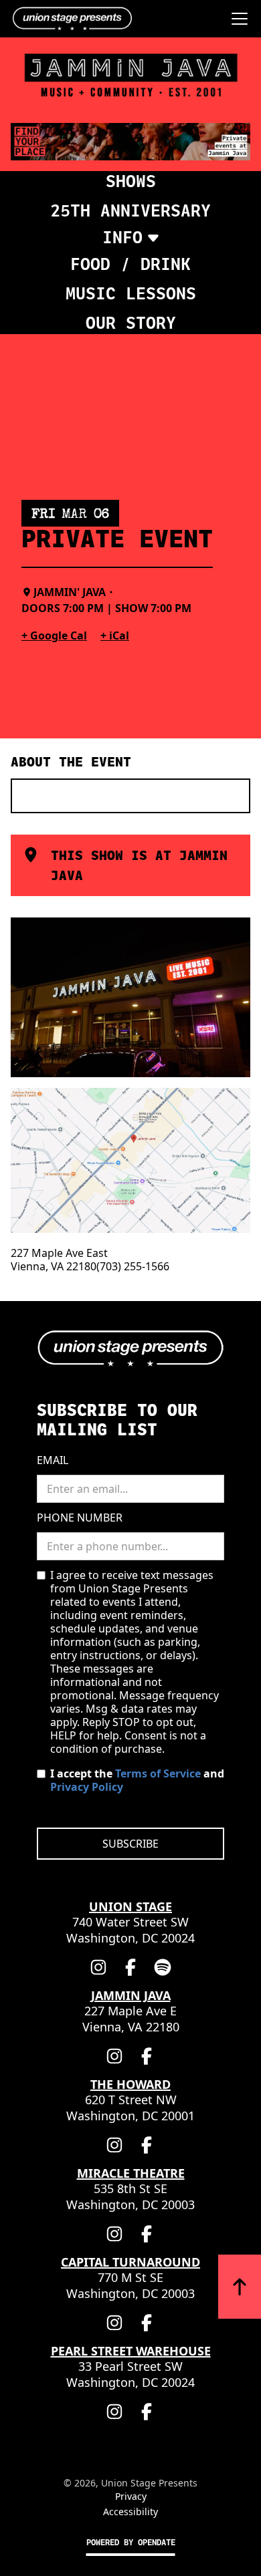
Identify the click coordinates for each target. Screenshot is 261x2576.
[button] (237, 19)
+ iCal (115, 635)
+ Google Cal (54, 635)
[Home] (69, 19)
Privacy (131, 2496)
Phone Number (80, 1518)
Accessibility (130, 2512)
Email (53, 1460)
